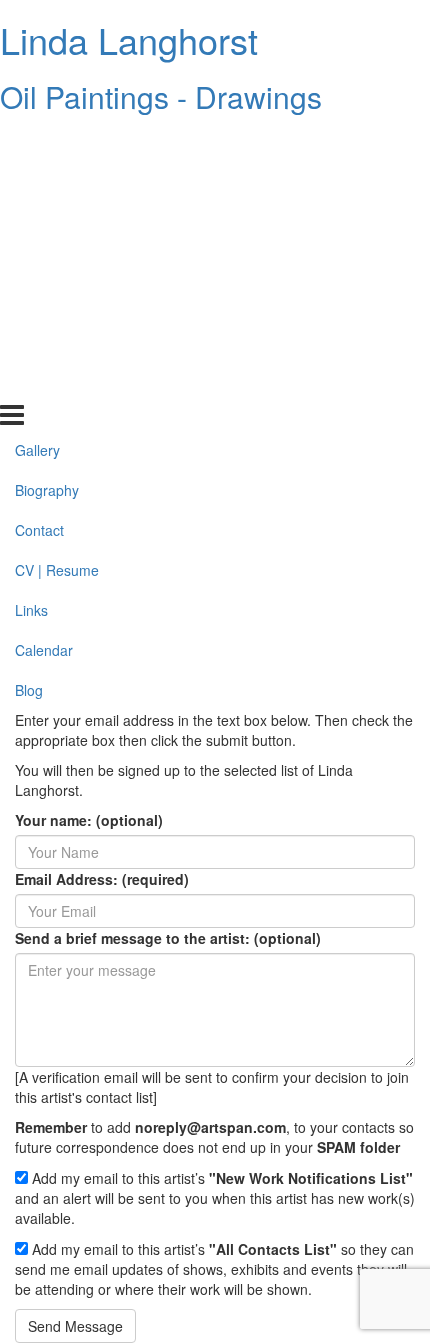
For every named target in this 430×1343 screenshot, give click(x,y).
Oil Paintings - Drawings (161, 96)
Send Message (75, 1326)
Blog (29, 383)
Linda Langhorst (129, 39)
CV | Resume (57, 263)
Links (31, 303)
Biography (47, 183)
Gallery (37, 143)
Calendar (44, 343)
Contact (39, 223)
